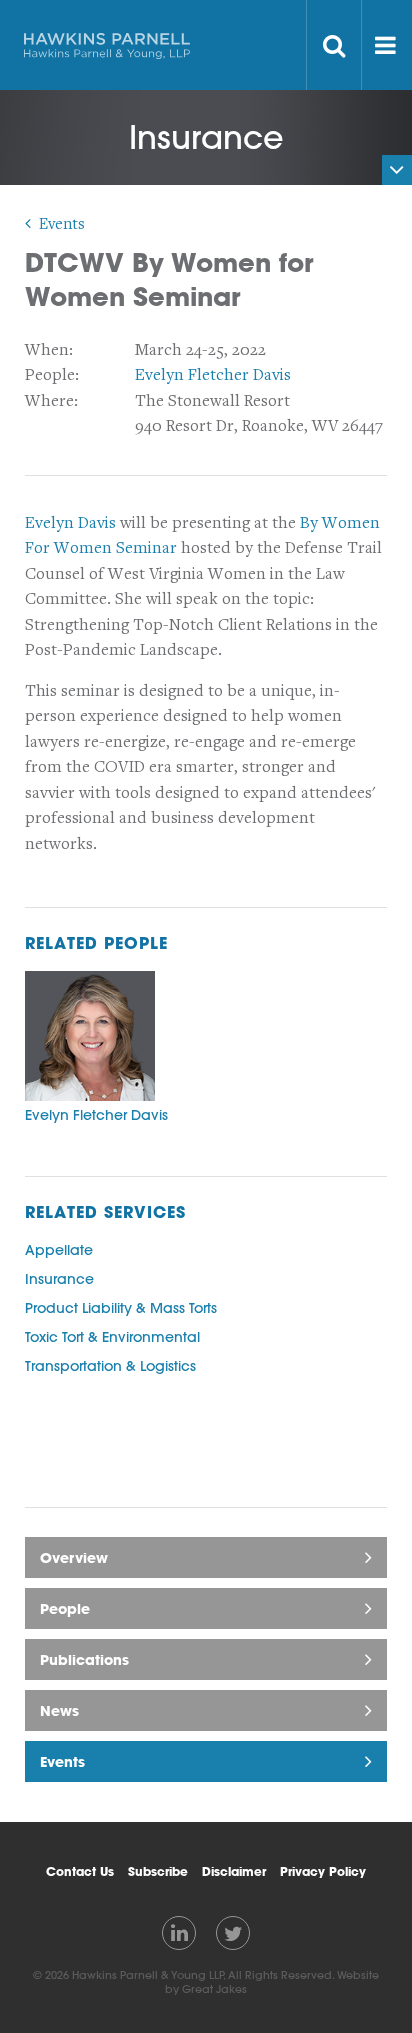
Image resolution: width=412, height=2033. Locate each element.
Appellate (59, 1250)
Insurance (59, 1279)
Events (62, 224)
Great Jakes (214, 1989)
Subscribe (158, 1871)
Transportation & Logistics (110, 1366)
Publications (84, 1659)
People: (52, 375)
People (65, 1608)
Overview (74, 1557)
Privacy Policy (323, 1871)
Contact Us (80, 1871)
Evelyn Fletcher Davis (213, 375)
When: (49, 350)
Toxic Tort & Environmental (112, 1337)
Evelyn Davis (70, 523)
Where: (51, 401)
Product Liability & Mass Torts (121, 1308)
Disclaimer (234, 1871)
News (59, 1710)
